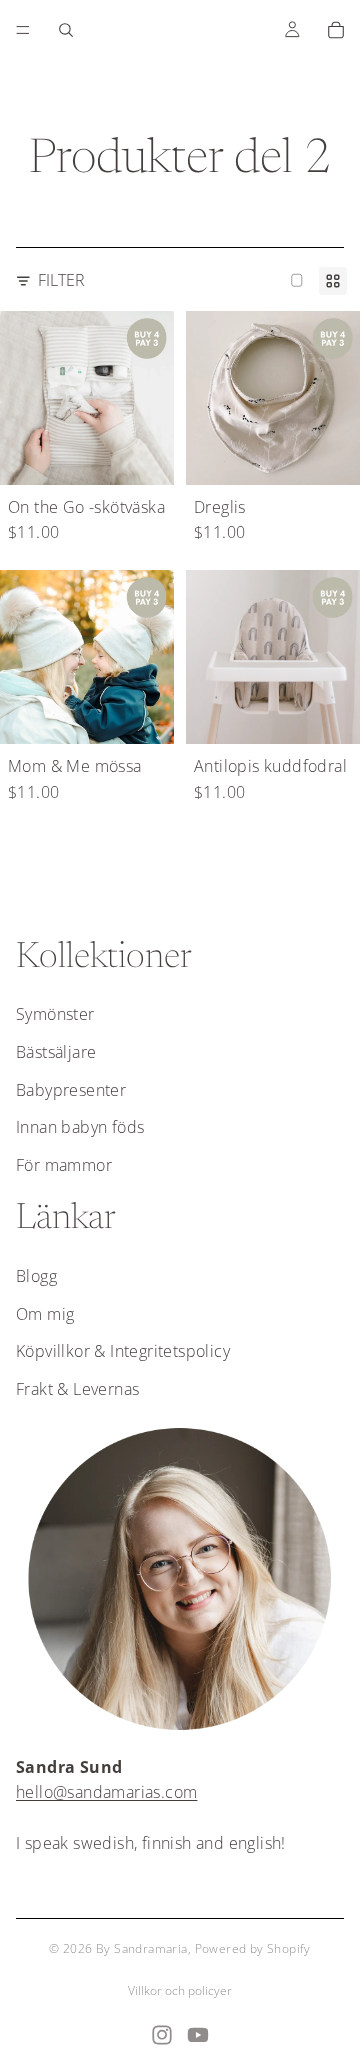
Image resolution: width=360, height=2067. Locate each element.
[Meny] (23, 30)
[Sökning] (66, 30)
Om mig (45, 1314)
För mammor (64, 1165)
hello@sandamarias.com (106, 1792)
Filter (61, 280)
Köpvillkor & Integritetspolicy (123, 1351)
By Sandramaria (142, 1948)
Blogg (36, 1276)
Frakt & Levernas (77, 1389)
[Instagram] (162, 2035)
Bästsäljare (56, 1052)
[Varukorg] (336, 30)
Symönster (55, 1014)
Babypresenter (71, 1090)
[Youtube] (198, 2035)
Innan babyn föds (80, 1127)
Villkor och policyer (180, 1990)
